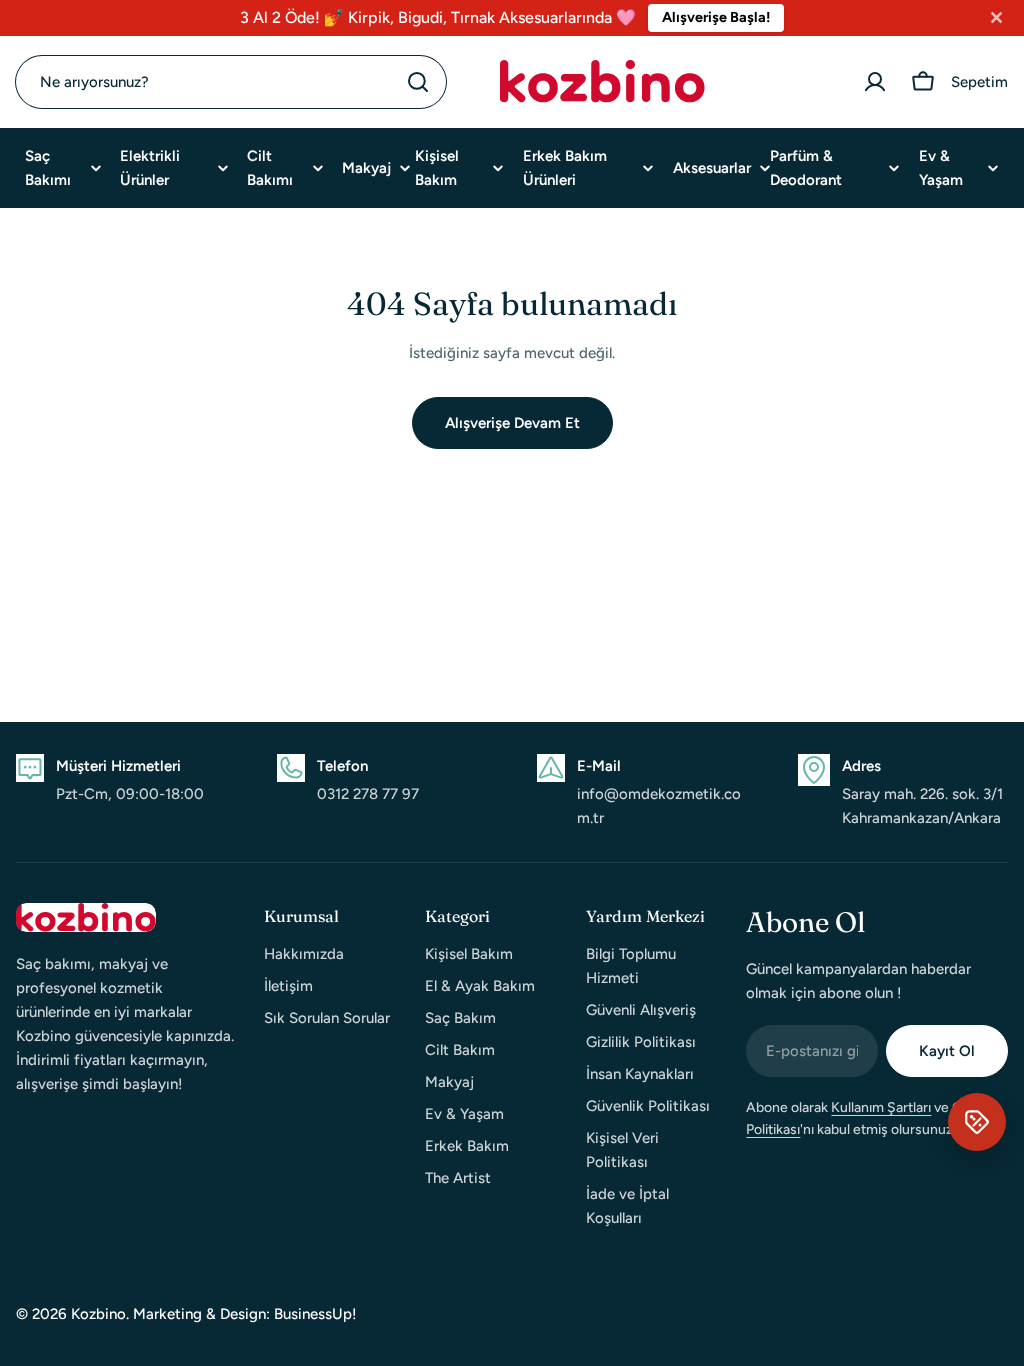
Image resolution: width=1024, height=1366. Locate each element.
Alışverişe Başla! (716, 17)
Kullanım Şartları (881, 1107)
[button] (977, 1122)
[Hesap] (875, 82)
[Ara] (418, 82)
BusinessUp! (315, 1314)
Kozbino (98, 1314)
